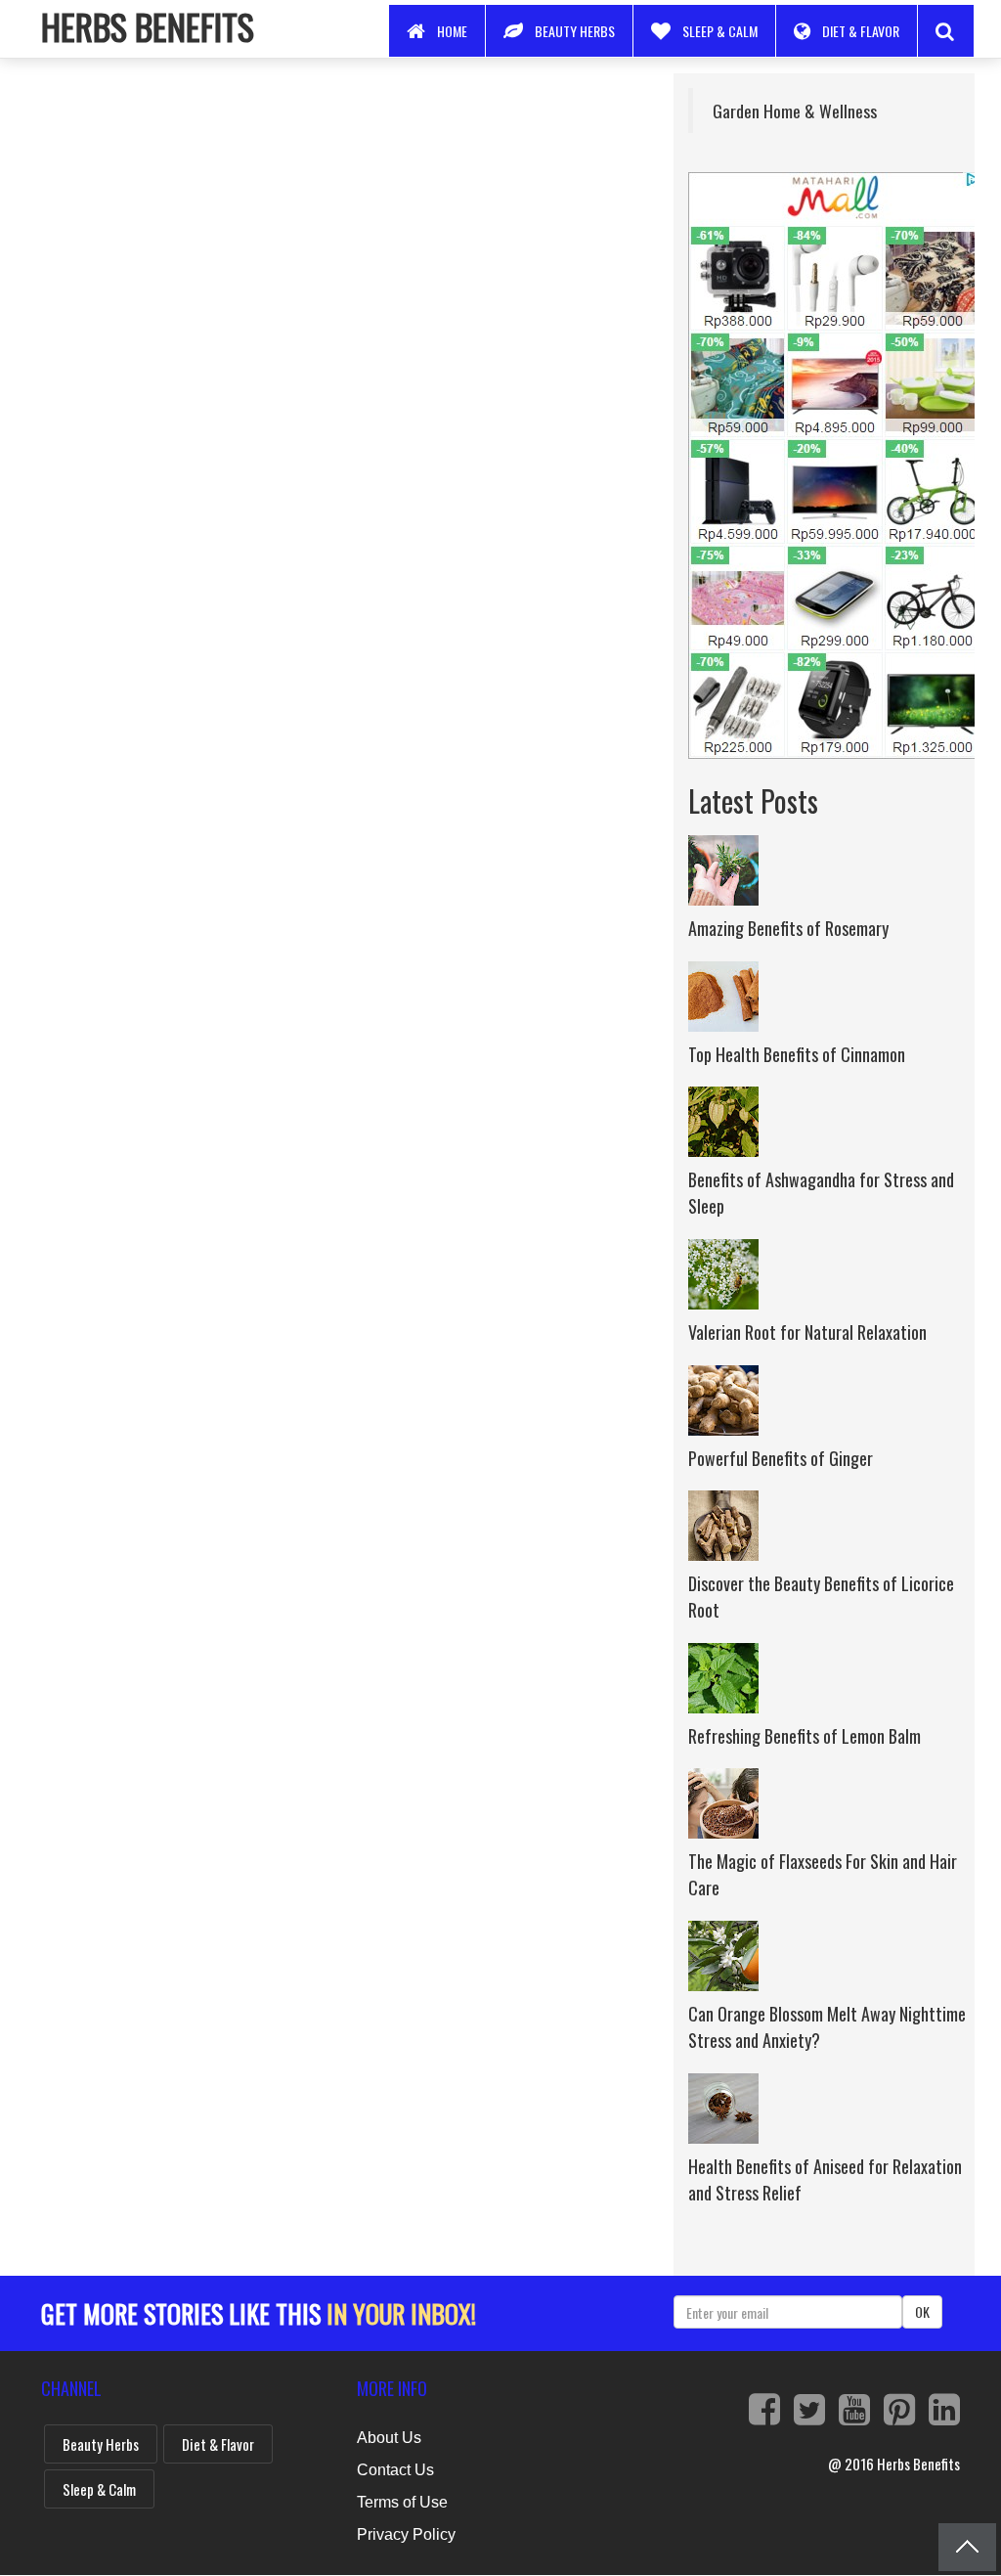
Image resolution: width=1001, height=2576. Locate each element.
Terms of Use (402, 2502)
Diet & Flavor (861, 31)
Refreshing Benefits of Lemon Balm (805, 1736)
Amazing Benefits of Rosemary (788, 928)
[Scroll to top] (967, 2547)
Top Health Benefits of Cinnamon (797, 1054)
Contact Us (395, 2470)
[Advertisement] (343, 210)
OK (922, 2311)
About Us (389, 2438)
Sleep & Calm (720, 31)
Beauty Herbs (575, 31)
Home (452, 31)
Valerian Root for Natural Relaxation (807, 1332)
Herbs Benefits (148, 26)
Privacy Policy (406, 2534)
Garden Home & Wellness (795, 111)
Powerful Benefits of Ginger (781, 1458)
